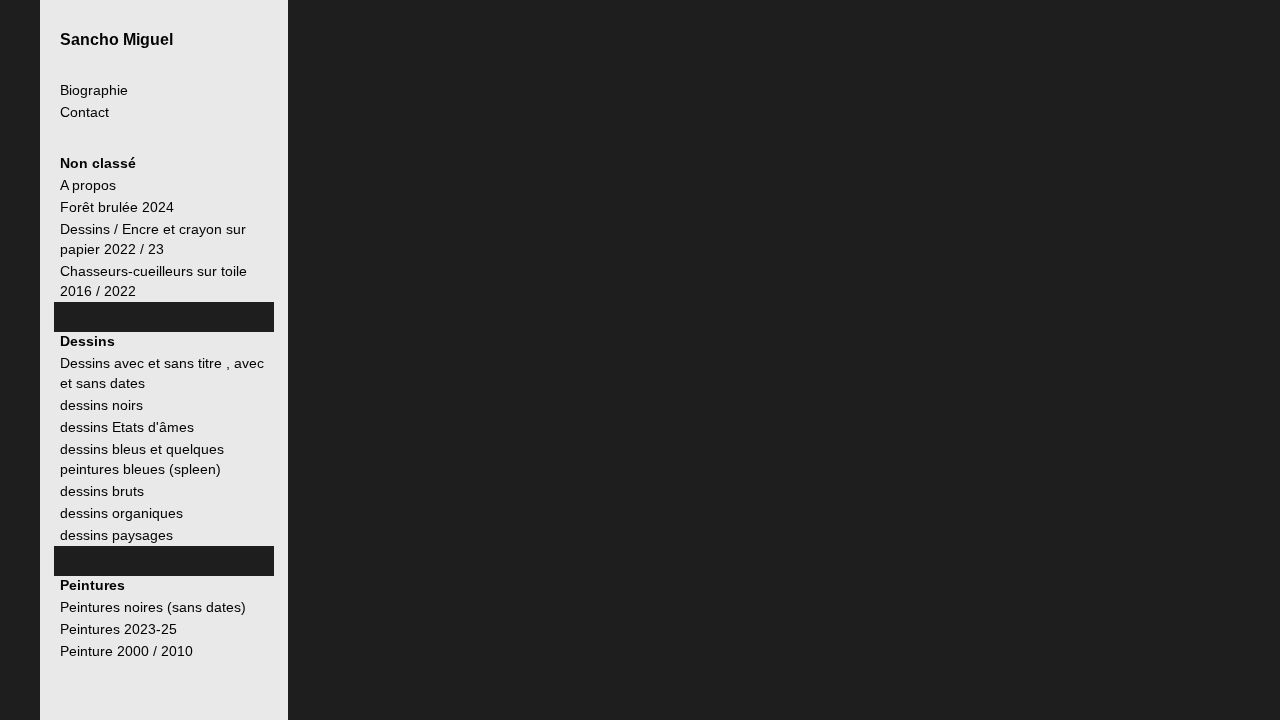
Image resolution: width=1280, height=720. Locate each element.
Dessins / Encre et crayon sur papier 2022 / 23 (153, 239)
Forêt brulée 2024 (117, 207)
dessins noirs (101, 405)
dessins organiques (121, 513)
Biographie (94, 90)
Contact (84, 112)
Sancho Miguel (116, 39)
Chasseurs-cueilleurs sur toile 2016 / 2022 (153, 281)
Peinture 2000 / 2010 (126, 651)
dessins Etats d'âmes (127, 427)
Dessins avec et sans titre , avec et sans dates (162, 373)
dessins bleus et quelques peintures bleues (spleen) (142, 459)
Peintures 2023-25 (118, 629)
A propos (88, 185)
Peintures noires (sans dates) (153, 607)
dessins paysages (116, 535)
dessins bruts (102, 491)
